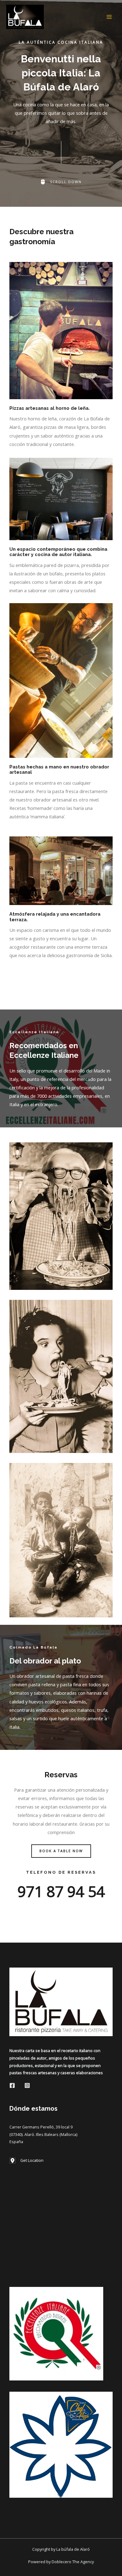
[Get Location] (26, 2161)
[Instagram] (27, 2085)
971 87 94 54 (61, 1891)
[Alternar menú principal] (109, 17)
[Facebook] (12, 2085)
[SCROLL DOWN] (61, 182)
